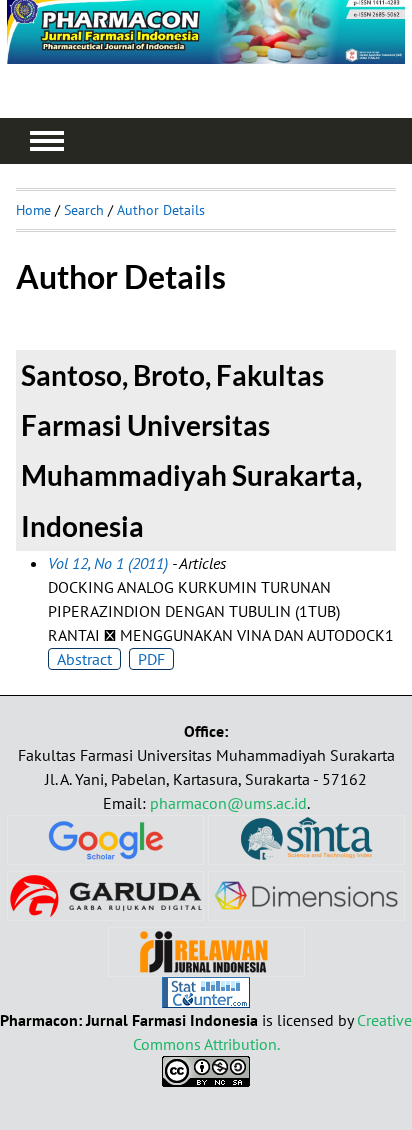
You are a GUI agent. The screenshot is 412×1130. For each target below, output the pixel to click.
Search (84, 210)
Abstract (84, 659)
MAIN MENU (47, 141)
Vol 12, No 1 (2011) (108, 563)
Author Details (161, 210)
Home (33, 210)
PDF (151, 659)
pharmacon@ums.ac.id (228, 803)
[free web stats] (206, 1002)
